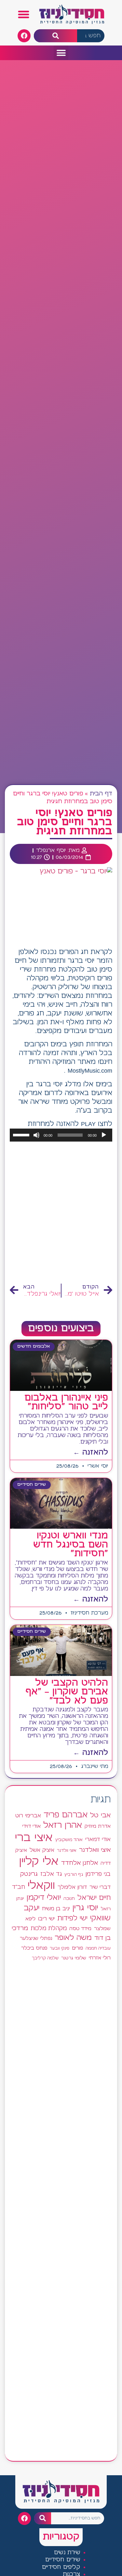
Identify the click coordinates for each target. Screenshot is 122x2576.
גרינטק (29, 1874)
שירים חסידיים (63, 2560)
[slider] (22, 1134)
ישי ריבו (46, 1919)
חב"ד (19, 1887)
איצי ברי (34, 1838)
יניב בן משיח (56, 1909)
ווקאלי (41, 1886)
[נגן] (104, 1135)
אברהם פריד (66, 1815)
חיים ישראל (94, 1898)
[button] (24, 15)
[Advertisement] (61, 1213)
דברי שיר (100, 1887)
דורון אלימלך (72, 1887)
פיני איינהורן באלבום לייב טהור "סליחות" (66, 1402)
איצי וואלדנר (95, 1850)
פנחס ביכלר (34, 1948)
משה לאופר (73, 1938)
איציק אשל (42, 1850)
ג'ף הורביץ (74, 1875)
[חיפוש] (55, 36)
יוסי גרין (85, 1908)
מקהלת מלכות (49, 1929)
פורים (77, 1948)
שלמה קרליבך (45, 1958)
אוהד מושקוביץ (69, 1840)
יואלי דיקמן (44, 1898)
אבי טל (100, 1816)
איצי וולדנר (67, 1851)
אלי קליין (39, 1862)
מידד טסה (80, 1929)
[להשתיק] (36, 1135)
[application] (61, 1135)
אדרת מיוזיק (98, 1826)
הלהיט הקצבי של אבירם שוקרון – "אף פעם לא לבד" (67, 1692)
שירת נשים (67, 2553)
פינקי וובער (60, 1948)
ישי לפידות (72, 1919)
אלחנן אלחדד (80, 1863)
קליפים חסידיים (61, 2567)
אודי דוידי (31, 1826)
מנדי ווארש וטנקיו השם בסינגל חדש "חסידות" (71, 1545)
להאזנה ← (91, 1452)
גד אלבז (51, 1874)
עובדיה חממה (98, 1948)
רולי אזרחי (100, 1958)
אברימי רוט (28, 1816)
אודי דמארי (98, 1839)
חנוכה (69, 1899)
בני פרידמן (98, 1874)
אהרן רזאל (63, 1825)
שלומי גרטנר (74, 1958)
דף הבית (101, 794)
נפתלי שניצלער (36, 1939)
